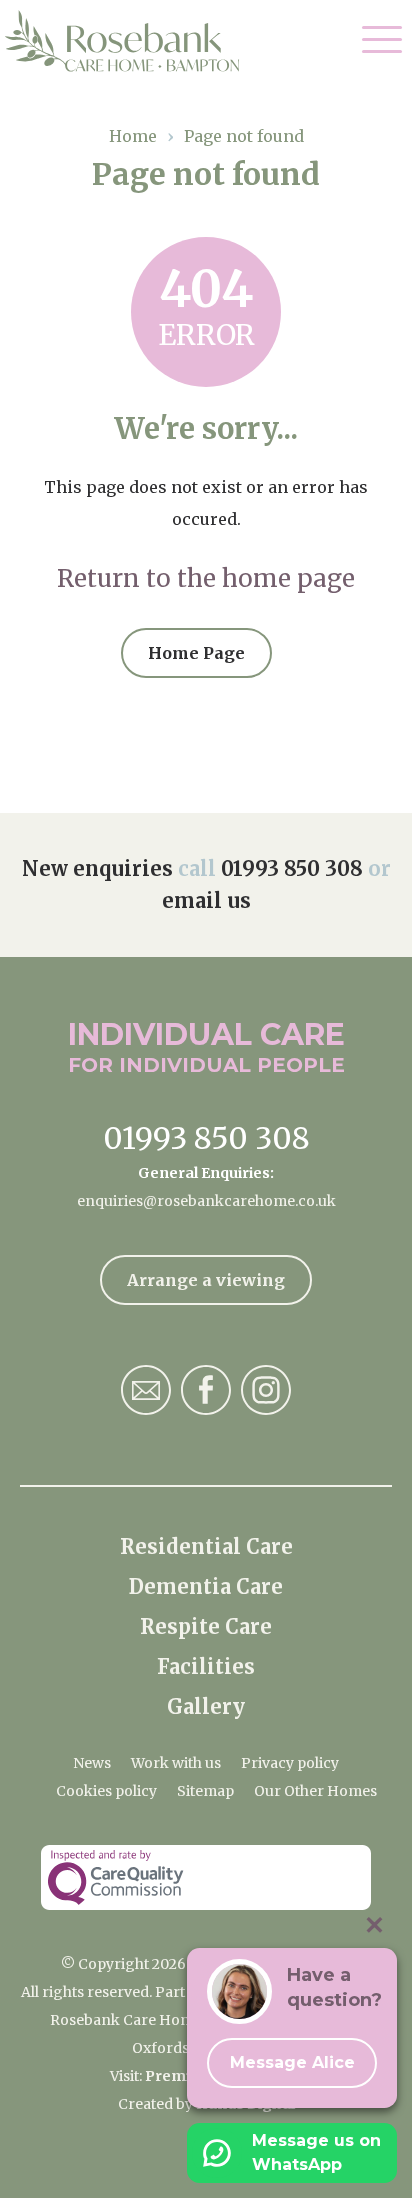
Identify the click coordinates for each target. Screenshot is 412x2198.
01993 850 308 (292, 868)
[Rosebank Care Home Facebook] (206, 1390)
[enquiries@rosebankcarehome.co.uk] (146, 1390)
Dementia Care (206, 1586)
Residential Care (206, 1546)
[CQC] (206, 1877)
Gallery (206, 1706)
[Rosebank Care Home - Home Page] (132, 41)
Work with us (176, 1763)
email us (206, 900)
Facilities (206, 1666)
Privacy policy (290, 1763)
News (92, 1763)
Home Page (196, 653)
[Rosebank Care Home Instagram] (266, 1390)
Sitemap (205, 1791)
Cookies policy (106, 1791)
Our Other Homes (315, 1791)
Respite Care (206, 1626)
